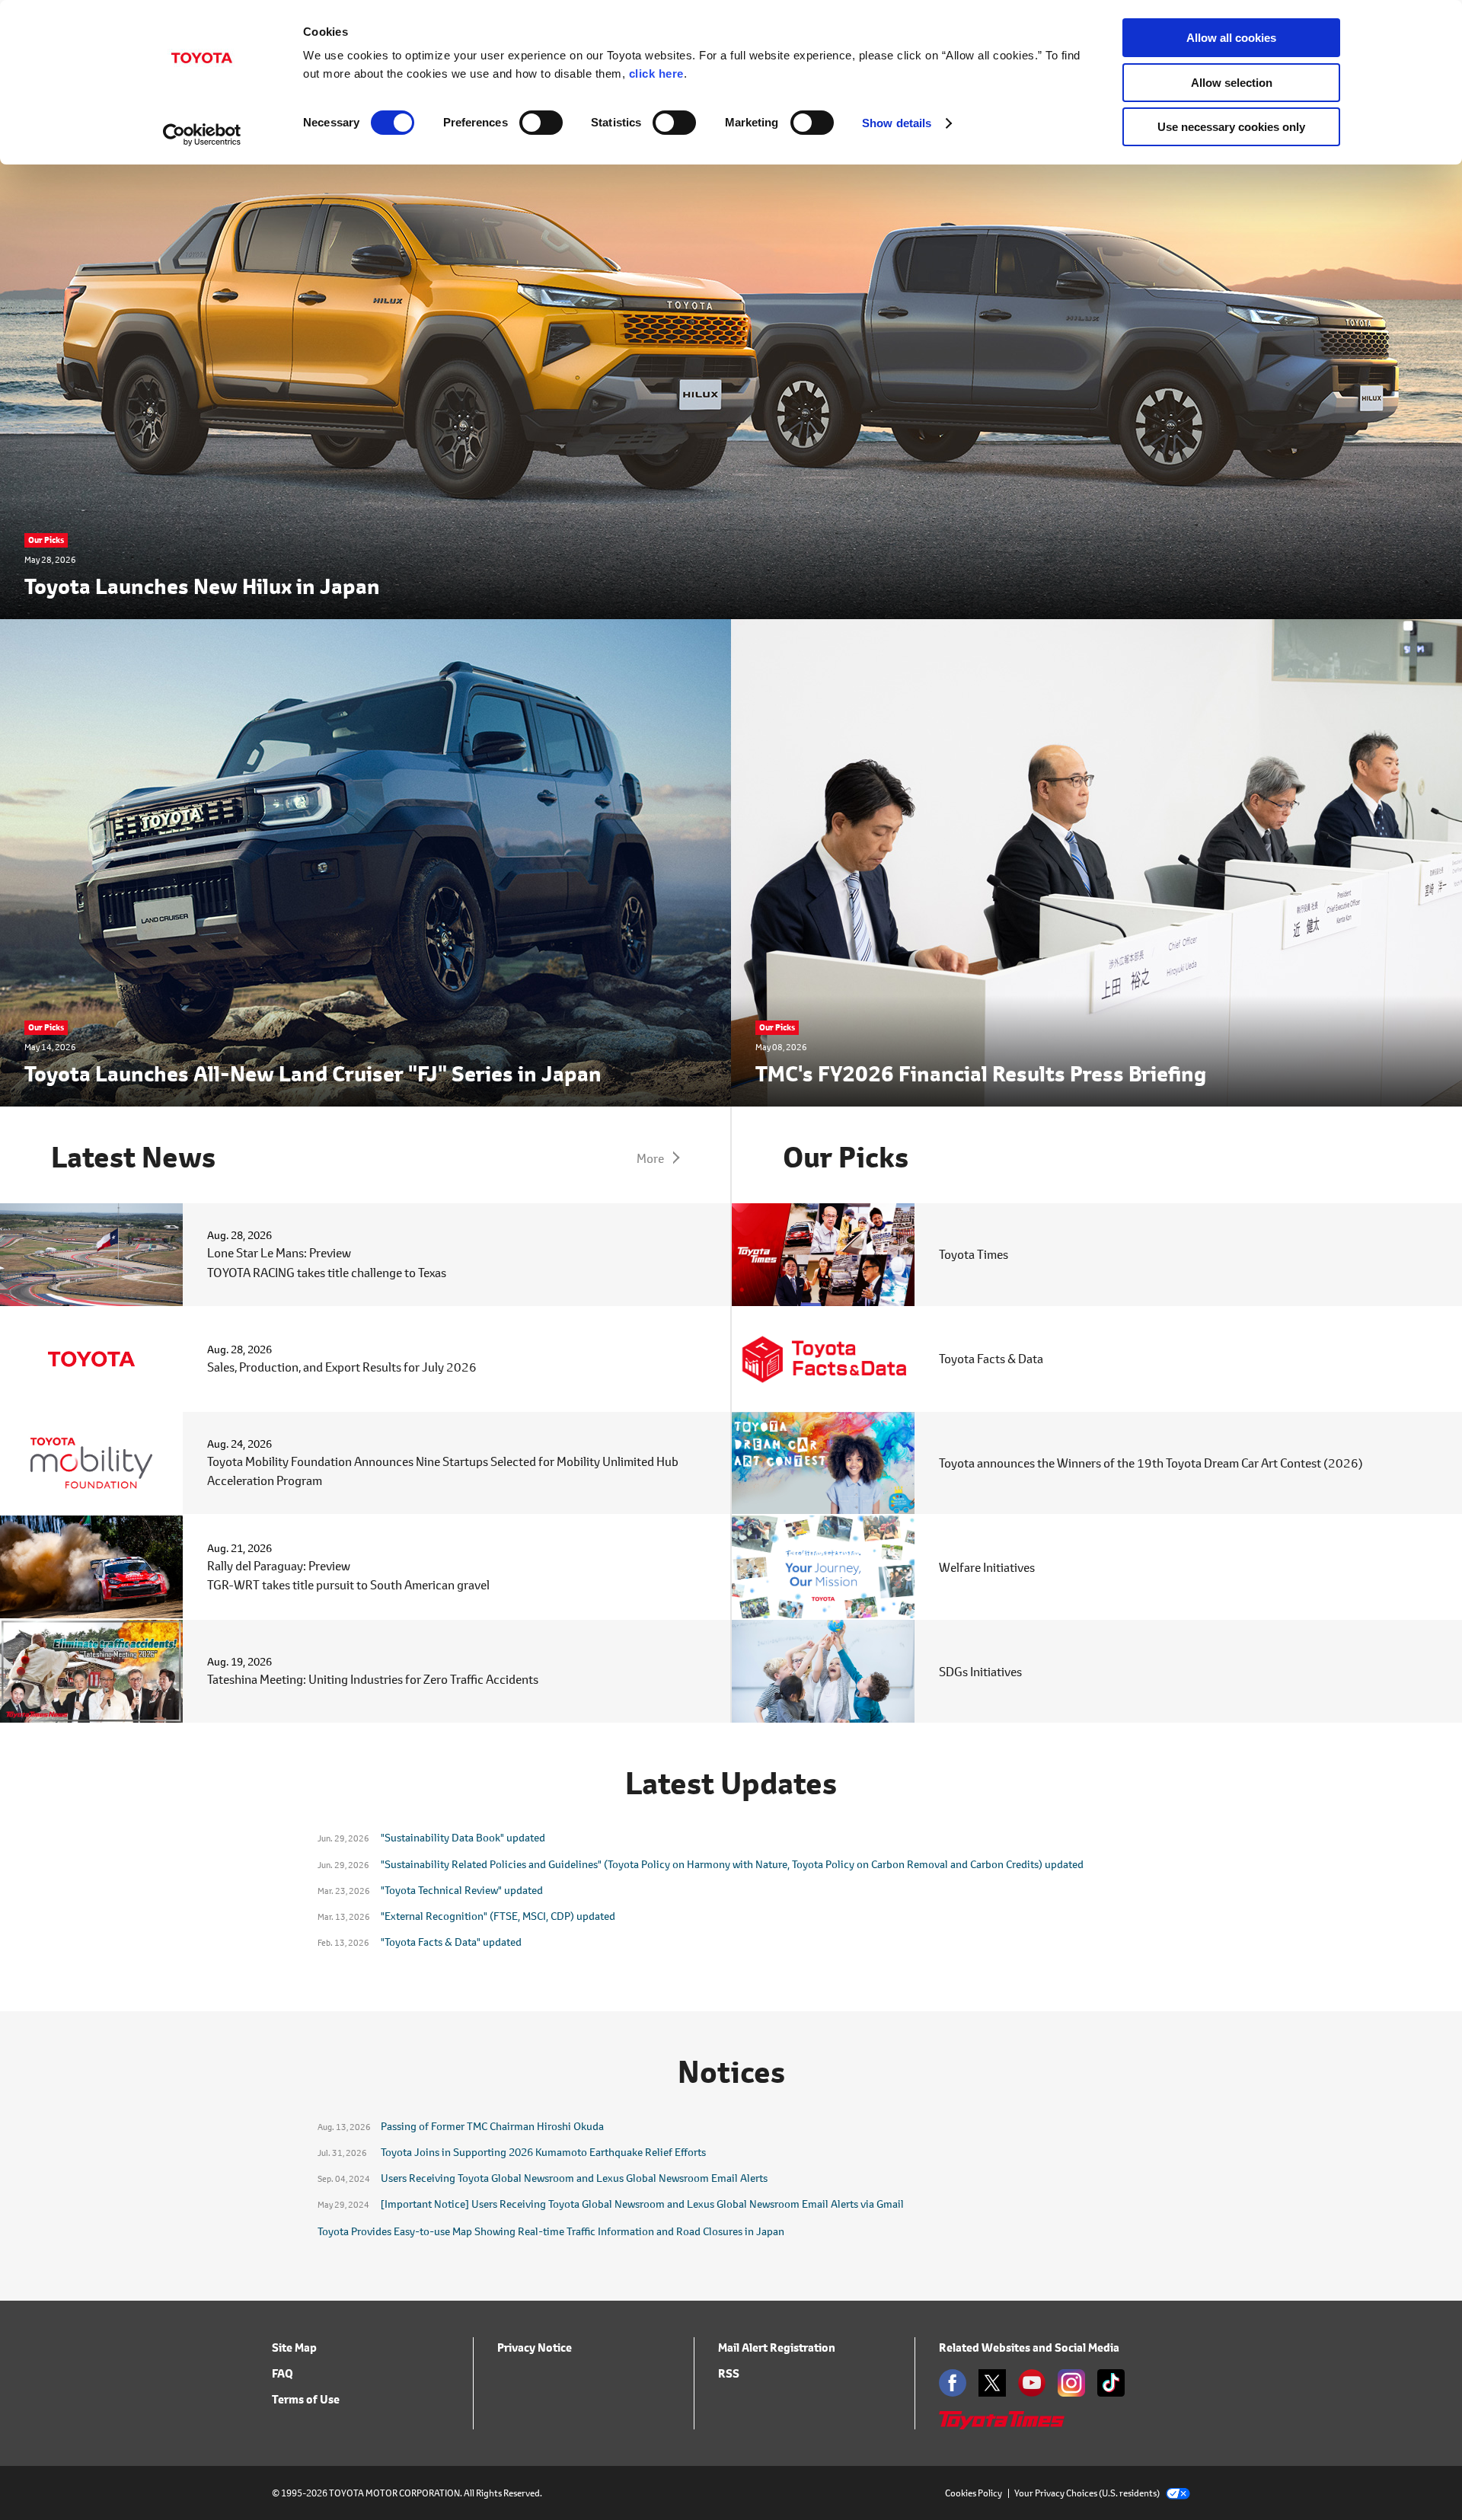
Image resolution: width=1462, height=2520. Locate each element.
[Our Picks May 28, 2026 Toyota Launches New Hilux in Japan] (731, 609)
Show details (897, 123)
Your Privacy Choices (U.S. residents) (1087, 2493)
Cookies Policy (974, 2493)
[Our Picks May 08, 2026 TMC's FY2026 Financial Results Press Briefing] (1096, 1096)
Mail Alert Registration (777, 2348)
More (650, 1158)
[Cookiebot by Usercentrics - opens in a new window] (202, 135)
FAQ (283, 2373)
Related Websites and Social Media (1029, 2348)
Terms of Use (306, 2399)
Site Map (294, 2348)
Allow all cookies (1231, 38)
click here (656, 73)
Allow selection (1232, 83)
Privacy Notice (535, 2348)
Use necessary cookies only (1231, 127)
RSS (729, 2373)
